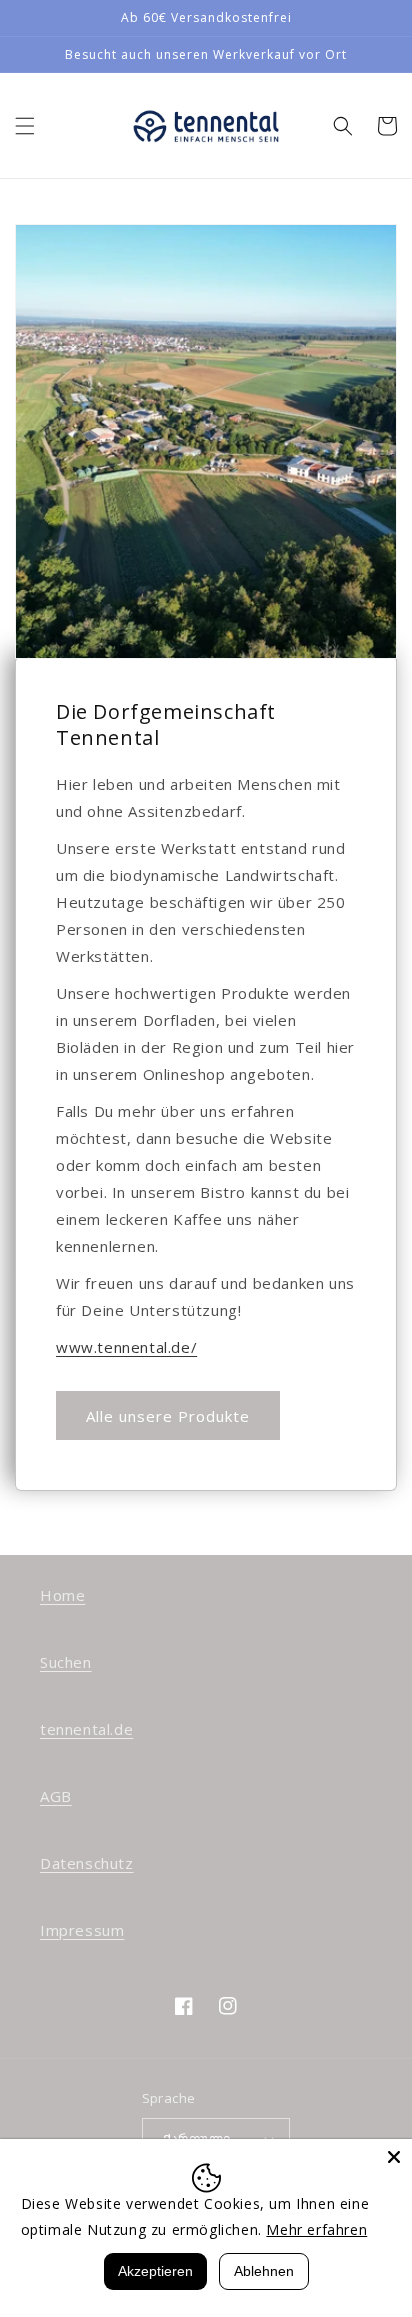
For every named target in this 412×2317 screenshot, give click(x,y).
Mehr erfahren (316, 2229)
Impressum (82, 1930)
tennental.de (86, 1729)
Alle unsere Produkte (168, 1416)
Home (62, 1595)
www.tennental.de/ (126, 1347)
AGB (56, 1796)
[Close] (394, 2157)
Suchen (66, 1662)
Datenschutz (87, 1863)
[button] (25, 126)
